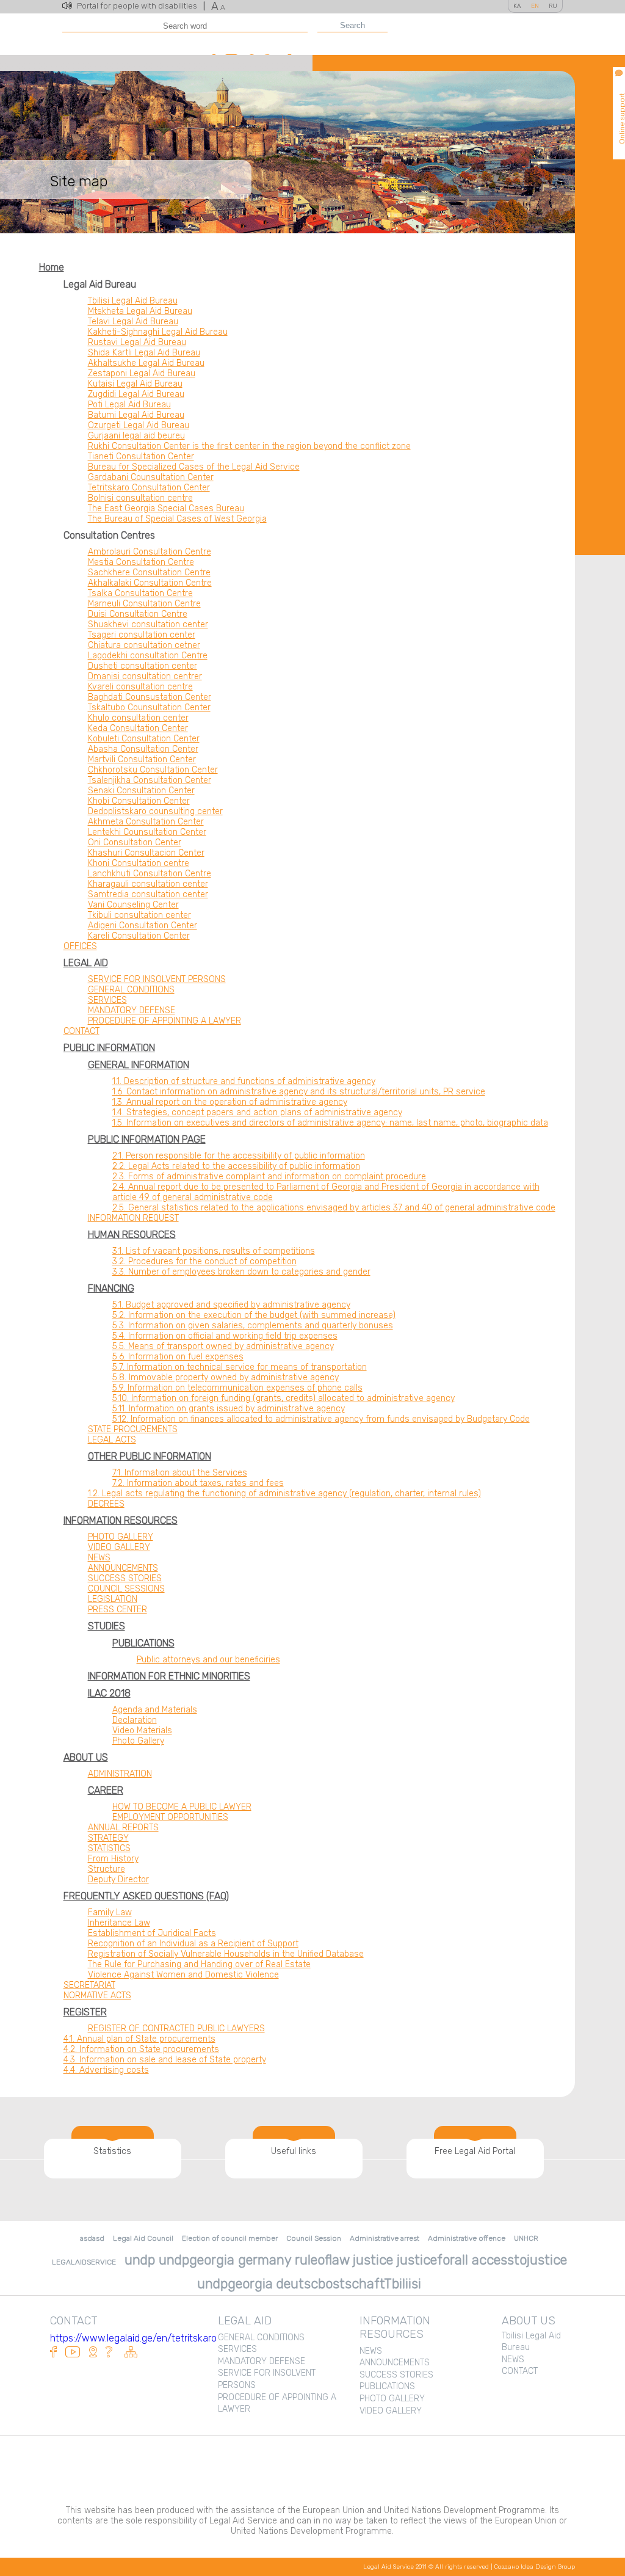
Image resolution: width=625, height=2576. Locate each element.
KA (517, 6)
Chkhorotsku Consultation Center (153, 770)
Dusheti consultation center (143, 666)
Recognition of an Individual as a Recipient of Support (193, 1944)
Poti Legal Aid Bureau (129, 405)
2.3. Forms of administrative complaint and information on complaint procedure (269, 1177)
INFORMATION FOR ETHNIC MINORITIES (169, 1676)
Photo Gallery (138, 1741)
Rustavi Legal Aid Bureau (137, 342)
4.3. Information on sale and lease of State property (165, 2060)
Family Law (110, 1912)
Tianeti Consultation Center (141, 457)
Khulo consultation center (138, 718)
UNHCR (526, 2238)
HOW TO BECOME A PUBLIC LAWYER (182, 1807)
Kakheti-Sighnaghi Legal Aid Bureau (158, 332)
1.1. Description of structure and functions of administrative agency (244, 1081)
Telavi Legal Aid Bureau (133, 322)
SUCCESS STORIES (125, 1578)
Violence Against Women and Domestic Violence (183, 1975)
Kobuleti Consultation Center (144, 739)
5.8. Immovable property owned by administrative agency (226, 1377)
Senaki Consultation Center (141, 791)
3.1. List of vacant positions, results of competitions (214, 1251)
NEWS (99, 1558)
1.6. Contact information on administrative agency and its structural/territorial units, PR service (299, 1092)
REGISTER (85, 2012)
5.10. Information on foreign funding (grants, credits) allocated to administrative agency (284, 1398)
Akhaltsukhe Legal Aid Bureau (146, 363)
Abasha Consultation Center (143, 749)
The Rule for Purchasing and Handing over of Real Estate (199, 1964)
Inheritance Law (119, 1923)
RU (553, 6)
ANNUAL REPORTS (123, 1828)
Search (352, 25)
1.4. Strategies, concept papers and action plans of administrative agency (257, 1112)
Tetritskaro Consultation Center (149, 488)
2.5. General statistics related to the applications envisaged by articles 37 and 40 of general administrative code (334, 1208)
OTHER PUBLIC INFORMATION (150, 1456)
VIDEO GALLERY (119, 1547)
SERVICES (107, 1000)
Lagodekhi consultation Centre (148, 656)
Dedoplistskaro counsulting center (155, 811)
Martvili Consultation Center (142, 759)
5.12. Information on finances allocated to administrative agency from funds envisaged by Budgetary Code (321, 1419)
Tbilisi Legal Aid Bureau (133, 301)
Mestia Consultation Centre (141, 562)
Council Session (314, 2238)
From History (113, 1859)
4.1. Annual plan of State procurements (139, 2039)
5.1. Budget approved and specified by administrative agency (231, 1305)
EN (535, 6)
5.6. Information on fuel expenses (178, 1357)
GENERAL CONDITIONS (131, 990)
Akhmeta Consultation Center (146, 822)
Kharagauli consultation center (148, 884)
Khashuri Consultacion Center (146, 853)
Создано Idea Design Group (535, 2567)
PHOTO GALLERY (121, 1537)
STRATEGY (108, 1838)
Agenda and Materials (155, 1710)
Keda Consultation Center (138, 728)
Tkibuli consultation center (139, 915)
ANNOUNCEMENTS (123, 1568)
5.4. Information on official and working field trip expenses (225, 1336)
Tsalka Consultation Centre (140, 593)
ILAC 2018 (109, 1693)
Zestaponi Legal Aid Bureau (142, 373)
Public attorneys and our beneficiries (208, 1660)
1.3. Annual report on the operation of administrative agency (230, 1102)
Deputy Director (118, 1879)
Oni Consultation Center (135, 842)
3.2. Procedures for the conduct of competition (204, 1261)
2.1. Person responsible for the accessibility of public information (239, 1156)
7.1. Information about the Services (180, 1473)
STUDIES (107, 1626)
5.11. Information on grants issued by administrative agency (229, 1409)
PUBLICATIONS (143, 1643)
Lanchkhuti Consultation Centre (150, 874)
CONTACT (81, 1031)
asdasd (92, 2238)
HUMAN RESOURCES (132, 1235)
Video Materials (142, 1730)
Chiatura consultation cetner (144, 645)
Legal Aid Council (143, 2238)
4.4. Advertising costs (106, 2070)
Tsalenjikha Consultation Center (150, 780)
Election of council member (230, 2238)
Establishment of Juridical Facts (152, 1933)
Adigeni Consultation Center (143, 926)
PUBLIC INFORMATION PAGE (147, 1139)
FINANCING (111, 1288)
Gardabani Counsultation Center (151, 477)
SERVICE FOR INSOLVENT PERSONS (157, 979)
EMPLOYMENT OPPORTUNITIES (170, 1817)
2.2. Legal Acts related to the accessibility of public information (236, 1166)
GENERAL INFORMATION (139, 1065)
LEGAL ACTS (112, 1440)
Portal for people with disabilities (141, 6)
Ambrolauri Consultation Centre (150, 552)
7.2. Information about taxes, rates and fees (198, 1483)
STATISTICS (109, 1848)
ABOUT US (86, 1757)
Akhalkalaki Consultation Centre (150, 583)
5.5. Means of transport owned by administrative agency (223, 1346)
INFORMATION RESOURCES (121, 1520)
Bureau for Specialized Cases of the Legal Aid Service (194, 467)
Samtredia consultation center (148, 894)
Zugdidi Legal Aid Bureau (136, 394)
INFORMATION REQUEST (133, 1218)
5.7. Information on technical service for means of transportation (240, 1367)
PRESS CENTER (117, 1610)
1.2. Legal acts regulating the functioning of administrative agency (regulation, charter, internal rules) (284, 1494)
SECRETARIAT (89, 1985)
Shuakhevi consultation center (148, 624)
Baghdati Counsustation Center (150, 697)
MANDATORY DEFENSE (132, 1010)
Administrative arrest (385, 2238)
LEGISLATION (113, 1599)
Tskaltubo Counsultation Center (149, 708)
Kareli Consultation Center (139, 936)
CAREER (106, 1790)
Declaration (135, 1720)
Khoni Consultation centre (139, 863)
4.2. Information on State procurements (141, 2049)
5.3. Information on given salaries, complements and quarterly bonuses (253, 1326)
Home (52, 267)
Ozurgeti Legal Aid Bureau (139, 425)
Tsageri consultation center (142, 635)
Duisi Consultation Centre (138, 614)
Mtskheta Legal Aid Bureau (140, 311)
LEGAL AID (86, 963)
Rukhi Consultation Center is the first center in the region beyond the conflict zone (249, 446)
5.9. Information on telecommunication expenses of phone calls (237, 1388)
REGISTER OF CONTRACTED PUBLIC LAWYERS (176, 2028)
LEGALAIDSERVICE (84, 2262)
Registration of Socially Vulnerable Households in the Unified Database (226, 1954)
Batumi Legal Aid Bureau (136, 415)
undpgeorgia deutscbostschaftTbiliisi (309, 2284)
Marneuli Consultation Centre (144, 604)
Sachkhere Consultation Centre (149, 573)
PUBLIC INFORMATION (109, 1048)
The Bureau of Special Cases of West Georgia (177, 519)
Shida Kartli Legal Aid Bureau (144, 353)
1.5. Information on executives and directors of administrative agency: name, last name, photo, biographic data (330, 1123)
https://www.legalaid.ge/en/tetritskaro (133, 2338)
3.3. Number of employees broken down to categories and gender (241, 1272)
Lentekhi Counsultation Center (147, 832)
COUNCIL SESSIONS (126, 1589)
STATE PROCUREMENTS (133, 1429)
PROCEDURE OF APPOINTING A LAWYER (164, 1021)
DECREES (106, 1504)
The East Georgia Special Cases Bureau (166, 508)
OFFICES (80, 946)
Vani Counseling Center (133, 905)
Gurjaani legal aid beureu (136, 436)
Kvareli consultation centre (140, 687)
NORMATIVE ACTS (97, 1996)
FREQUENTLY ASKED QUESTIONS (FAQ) (146, 1896)
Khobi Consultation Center (139, 801)
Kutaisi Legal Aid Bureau (135, 384)
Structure (107, 1869)
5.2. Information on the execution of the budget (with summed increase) (254, 1315)
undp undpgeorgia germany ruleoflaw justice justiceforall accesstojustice (346, 2260)
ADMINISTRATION (120, 1774)
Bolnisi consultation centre (140, 498)
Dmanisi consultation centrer (145, 676)
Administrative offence (467, 2238)
